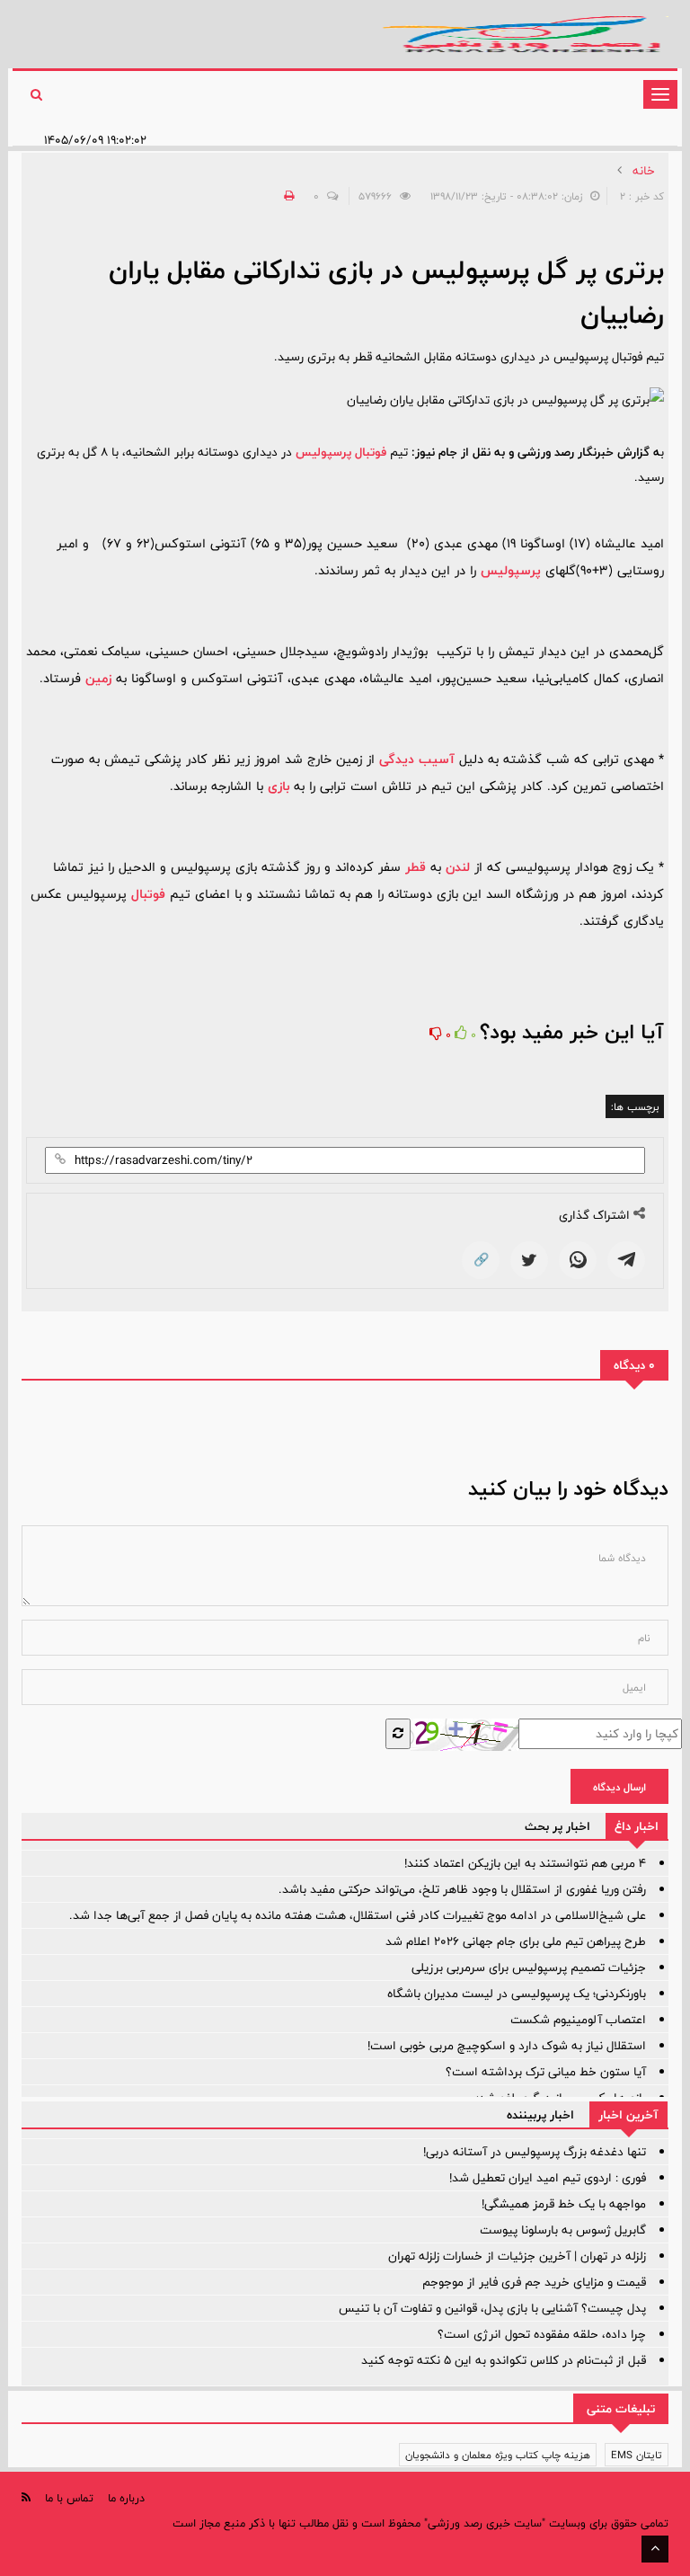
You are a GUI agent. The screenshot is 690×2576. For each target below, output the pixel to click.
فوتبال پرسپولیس (341, 452)
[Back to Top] (655, 2549)
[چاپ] (287, 196)
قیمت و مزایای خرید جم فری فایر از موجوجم (534, 2282)
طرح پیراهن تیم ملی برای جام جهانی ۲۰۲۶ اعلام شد (516, 1941)
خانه (644, 171)
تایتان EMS (637, 2455)
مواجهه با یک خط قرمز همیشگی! (564, 2204)
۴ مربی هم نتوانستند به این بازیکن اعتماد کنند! (525, 1863)
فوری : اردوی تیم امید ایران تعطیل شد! (548, 2178)
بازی (279, 786)
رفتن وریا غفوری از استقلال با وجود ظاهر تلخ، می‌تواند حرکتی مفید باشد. (462, 1889)
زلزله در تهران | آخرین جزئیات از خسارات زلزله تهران (517, 2256)
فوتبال (148, 894)
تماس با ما (69, 2498)
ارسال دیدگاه (619, 1787)
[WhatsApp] (578, 1260)
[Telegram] (626, 1260)
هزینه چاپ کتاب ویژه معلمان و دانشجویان (498, 2455)
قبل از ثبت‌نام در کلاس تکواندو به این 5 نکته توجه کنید (504, 2360)
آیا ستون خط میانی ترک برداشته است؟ (546, 2072)
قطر (416, 867)
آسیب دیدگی (417, 759)
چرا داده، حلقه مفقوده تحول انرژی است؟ (542, 2334)
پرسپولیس (511, 570)
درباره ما (126, 2498)
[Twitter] (529, 1260)
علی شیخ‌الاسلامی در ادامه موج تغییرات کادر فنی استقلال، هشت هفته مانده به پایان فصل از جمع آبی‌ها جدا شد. (358, 1915)
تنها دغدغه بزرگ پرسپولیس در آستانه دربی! (535, 2152)
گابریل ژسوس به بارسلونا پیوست (563, 2230)
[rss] (26, 2497)
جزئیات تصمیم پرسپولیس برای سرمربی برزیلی (529, 1968)
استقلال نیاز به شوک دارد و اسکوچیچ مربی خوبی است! (507, 2046)
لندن (458, 867)
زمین (98, 678)
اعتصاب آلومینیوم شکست (578, 2020)
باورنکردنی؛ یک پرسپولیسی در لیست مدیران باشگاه (517, 1994)
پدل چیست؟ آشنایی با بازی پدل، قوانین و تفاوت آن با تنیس (492, 2308)
